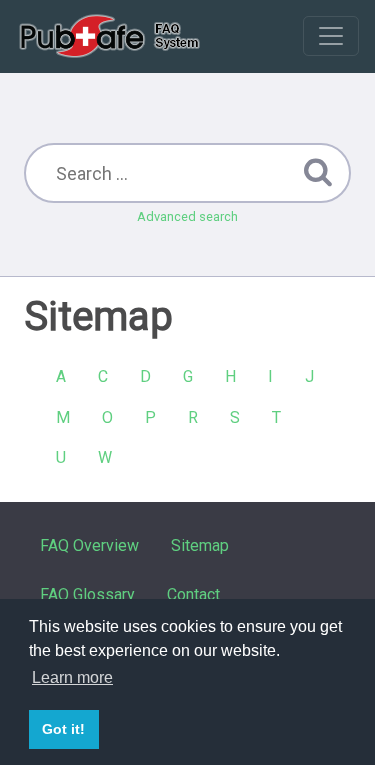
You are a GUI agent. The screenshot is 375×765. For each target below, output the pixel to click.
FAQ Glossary (87, 594)
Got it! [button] (63, 729)
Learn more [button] (72, 677)
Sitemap (200, 545)
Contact (193, 594)
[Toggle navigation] (331, 36)
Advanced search (187, 216)
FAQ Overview (89, 545)
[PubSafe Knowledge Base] (111, 36)
